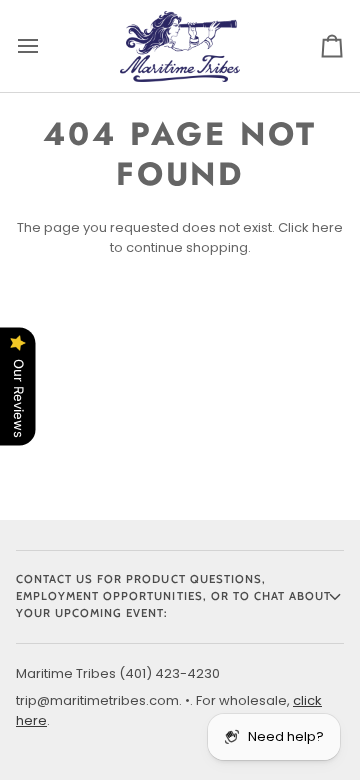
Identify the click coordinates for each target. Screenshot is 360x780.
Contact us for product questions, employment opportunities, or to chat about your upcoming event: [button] (173, 596)
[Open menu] (46, 46)
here (327, 227)
